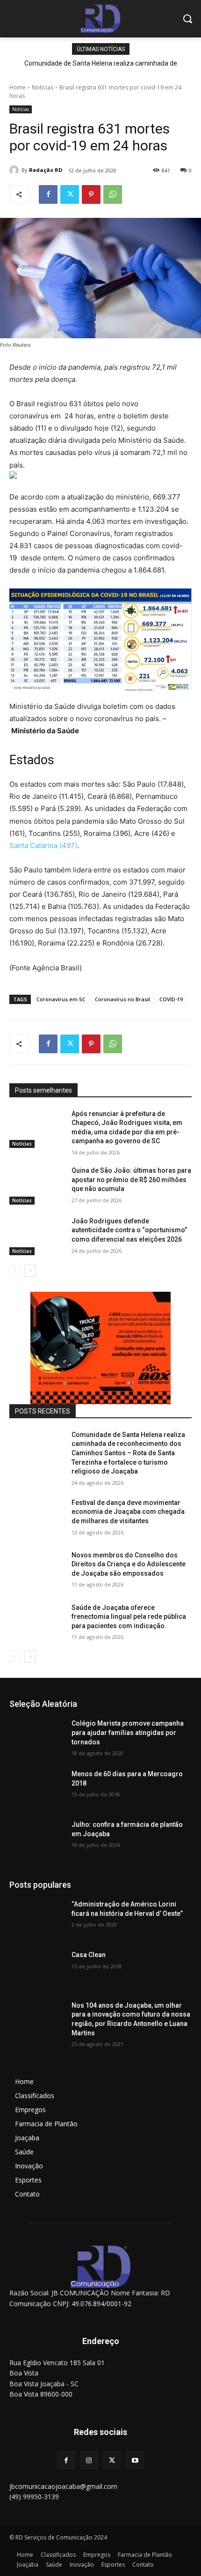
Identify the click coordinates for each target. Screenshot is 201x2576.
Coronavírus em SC (61, 999)
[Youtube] (135, 2460)
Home (18, 87)
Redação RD (46, 170)
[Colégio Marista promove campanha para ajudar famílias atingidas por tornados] (37, 1738)
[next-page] (30, 1271)
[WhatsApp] (113, 194)
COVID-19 (171, 999)
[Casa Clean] (37, 1970)
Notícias (43, 87)
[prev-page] (15, 1271)
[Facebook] (48, 194)
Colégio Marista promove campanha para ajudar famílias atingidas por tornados (128, 1732)
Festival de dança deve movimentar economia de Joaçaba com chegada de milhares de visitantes (128, 1512)
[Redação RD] (15, 170)
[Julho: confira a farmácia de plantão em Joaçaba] (37, 1839)
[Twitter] (70, 194)
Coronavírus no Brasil (122, 999)
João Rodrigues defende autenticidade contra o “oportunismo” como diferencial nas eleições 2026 (129, 1230)
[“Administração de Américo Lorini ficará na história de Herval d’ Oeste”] (37, 1919)
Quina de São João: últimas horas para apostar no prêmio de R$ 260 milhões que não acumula (131, 1180)
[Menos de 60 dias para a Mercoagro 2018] (37, 1789)
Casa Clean (89, 1955)
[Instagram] (89, 2460)
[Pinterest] (91, 194)
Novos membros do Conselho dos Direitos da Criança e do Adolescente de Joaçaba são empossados (129, 1564)
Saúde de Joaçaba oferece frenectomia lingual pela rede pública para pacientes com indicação (129, 1617)
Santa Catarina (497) (43, 845)
